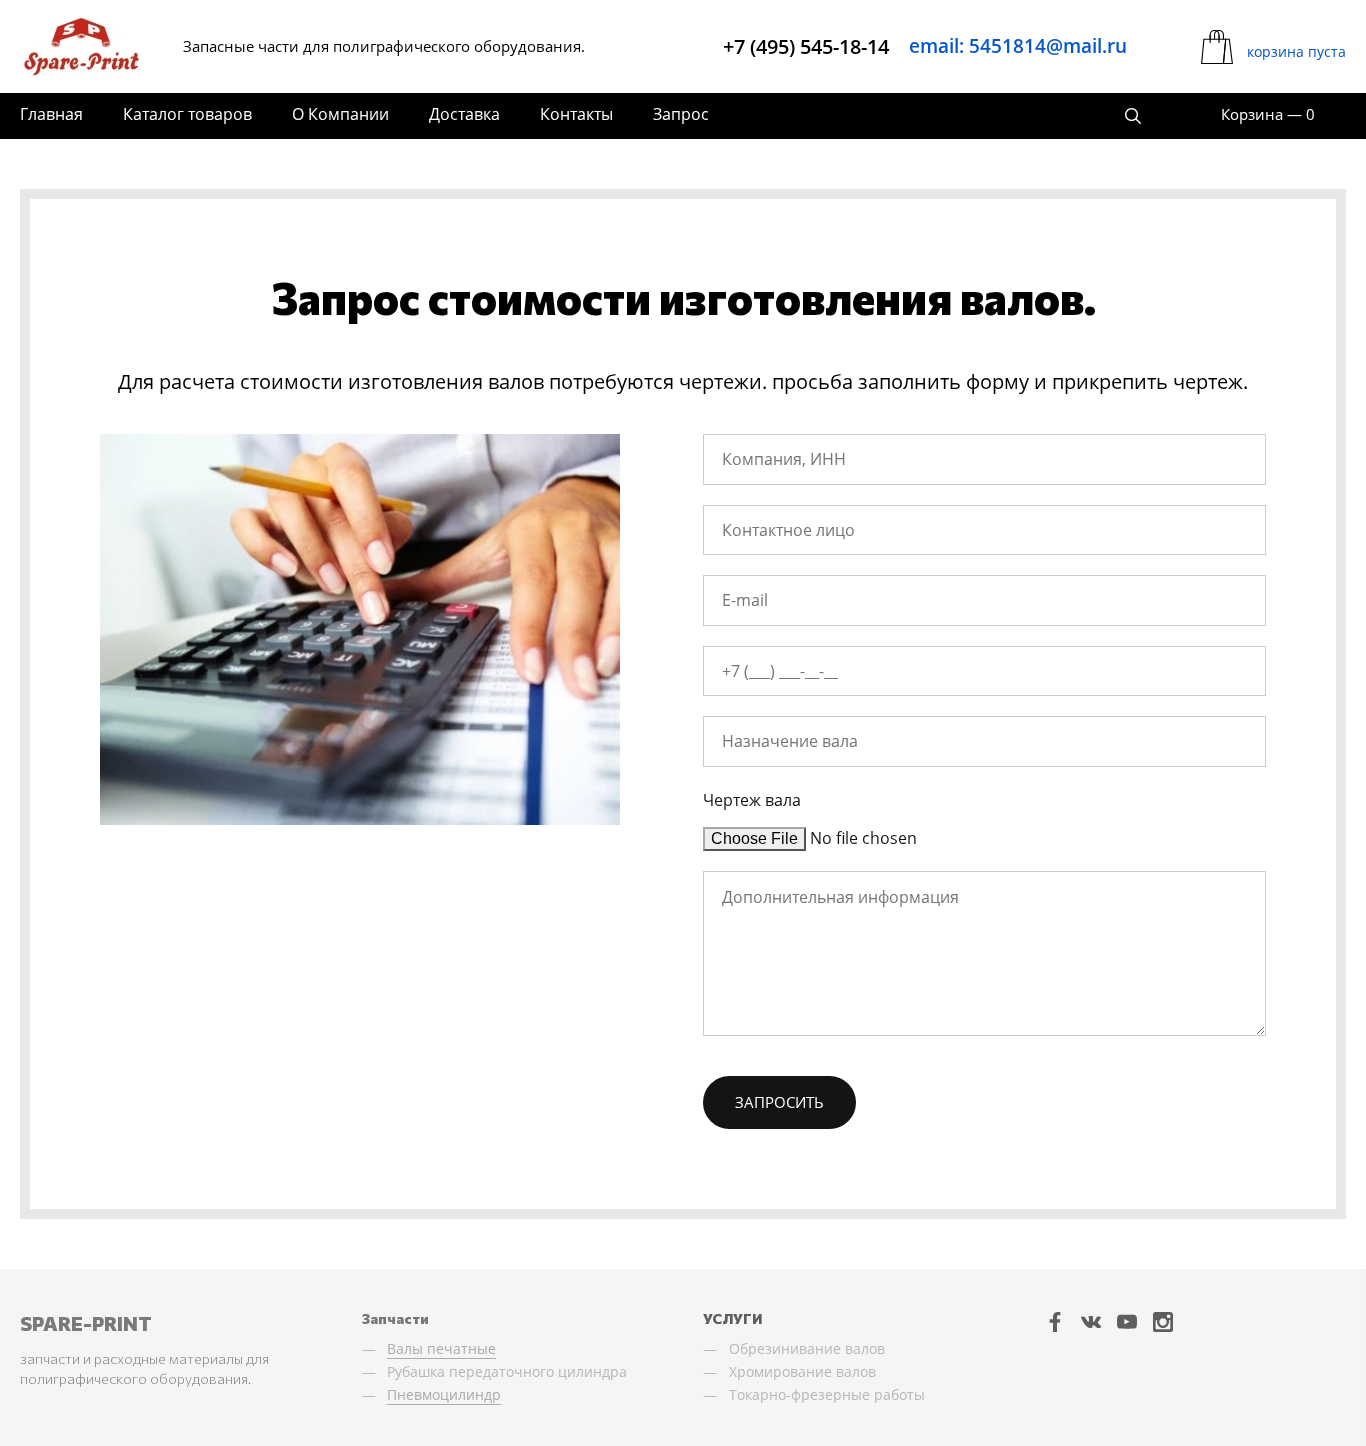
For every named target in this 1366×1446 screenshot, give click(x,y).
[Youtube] (1127, 1321)
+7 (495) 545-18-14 (806, 46)
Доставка (464, 114)
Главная (51, 114)
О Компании (340, 114)
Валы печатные (441, 1348)
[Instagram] (1163, 1321)
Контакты (576, 114)
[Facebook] (1055, 1321)
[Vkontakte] (1091, 1321)
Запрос (681, 114)
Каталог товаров (187, 114)
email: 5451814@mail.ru (1018, 46)
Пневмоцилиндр (444, 1394)
